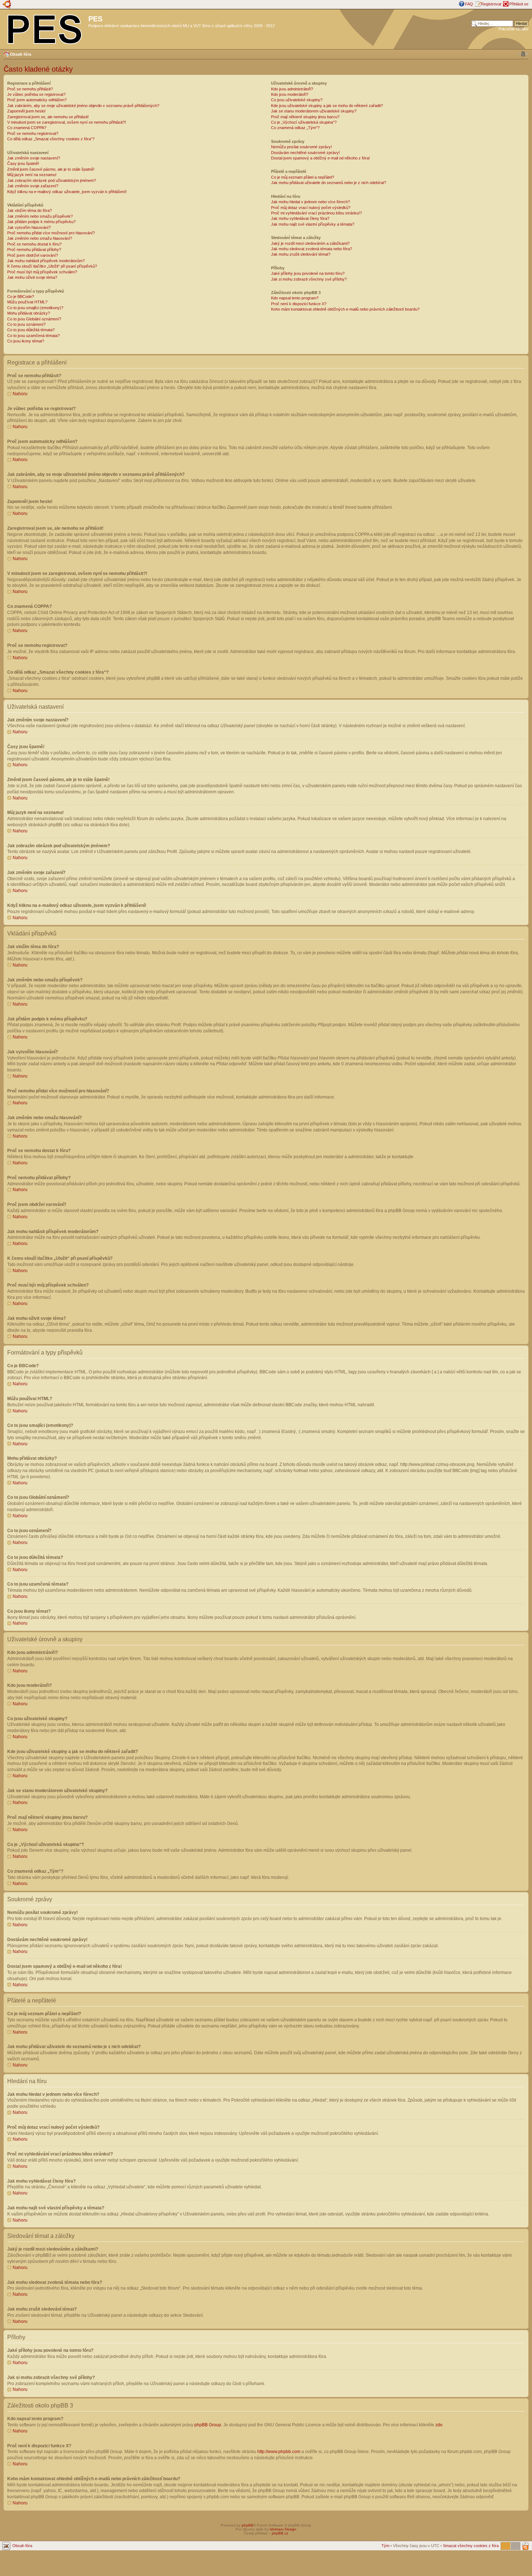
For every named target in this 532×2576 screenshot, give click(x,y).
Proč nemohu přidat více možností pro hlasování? (51, 233)
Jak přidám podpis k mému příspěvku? (41, 222)
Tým (385, 2546)
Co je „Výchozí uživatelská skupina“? (304, 122)
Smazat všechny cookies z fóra (471, 2546)
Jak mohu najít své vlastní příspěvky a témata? (313, 224)
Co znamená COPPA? (27, 128)
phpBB (248, 2525)
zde (439, 2425)
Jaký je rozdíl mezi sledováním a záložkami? (310, 243)
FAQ (469, 4)
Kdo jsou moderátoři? (290, 94)
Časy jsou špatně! (23, 163)
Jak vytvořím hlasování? (29, 227)
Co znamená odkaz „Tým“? (295, 128)
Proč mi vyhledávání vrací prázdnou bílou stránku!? (316, 213)
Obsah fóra (20, 54)
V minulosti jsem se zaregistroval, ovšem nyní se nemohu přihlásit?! (67, 122)
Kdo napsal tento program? (295, 298)
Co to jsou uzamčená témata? (33, 336)
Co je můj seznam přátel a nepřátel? (303, 177)
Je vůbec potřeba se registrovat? (36, 94)
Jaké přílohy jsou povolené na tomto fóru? (308, 273)
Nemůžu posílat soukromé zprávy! (301, 147)
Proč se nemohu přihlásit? (30, 89)
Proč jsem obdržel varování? (33, 255)
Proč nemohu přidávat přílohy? (34, 250)
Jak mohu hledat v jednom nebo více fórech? (311, 202)
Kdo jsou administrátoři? (292, 89)
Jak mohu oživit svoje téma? (32, 277)
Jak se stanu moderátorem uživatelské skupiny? (314, 111)
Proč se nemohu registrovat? (33, 133)
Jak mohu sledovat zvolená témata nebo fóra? (312, 249)
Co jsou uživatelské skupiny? (297, 100)
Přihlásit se (519, 4)
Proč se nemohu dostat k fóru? (34, 244)
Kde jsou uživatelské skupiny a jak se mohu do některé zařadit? (327, 106)
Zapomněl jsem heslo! (26, 111)
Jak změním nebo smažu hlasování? (40, 238)
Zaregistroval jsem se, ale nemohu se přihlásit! (48, 117)
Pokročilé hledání (513, 29)
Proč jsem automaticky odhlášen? (37, 100)
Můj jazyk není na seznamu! (32, 175)
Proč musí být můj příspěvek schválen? (42, 272)
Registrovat (491, 4)
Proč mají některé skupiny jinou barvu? (305, 117)
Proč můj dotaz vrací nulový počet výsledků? (311, 208)
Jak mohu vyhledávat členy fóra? (300, 218)
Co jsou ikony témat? (26, 341)
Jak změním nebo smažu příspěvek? (40, 216)
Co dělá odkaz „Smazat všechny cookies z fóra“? (51, 139)
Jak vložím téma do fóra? (29, 210)
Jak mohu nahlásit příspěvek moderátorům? (46, 261)
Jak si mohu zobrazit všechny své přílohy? (309, 279)
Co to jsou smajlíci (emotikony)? (35, 308)
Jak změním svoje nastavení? (34, 158)
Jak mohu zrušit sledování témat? (301, 254)
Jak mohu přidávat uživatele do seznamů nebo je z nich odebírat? (329, 183)
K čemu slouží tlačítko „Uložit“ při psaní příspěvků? (52, 266)
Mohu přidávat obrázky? (29, 313)
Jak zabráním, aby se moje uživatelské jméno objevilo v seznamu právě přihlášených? (83, 106)
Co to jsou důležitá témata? (31, 330)
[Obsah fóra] (45, 28)
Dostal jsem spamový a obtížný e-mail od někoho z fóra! (320, 158)
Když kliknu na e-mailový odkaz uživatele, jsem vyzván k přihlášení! (67, 192)
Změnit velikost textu (523, 54)
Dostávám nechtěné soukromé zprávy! (305, 153)
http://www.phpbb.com (279, 2452)
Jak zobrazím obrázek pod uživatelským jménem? (52, 180)
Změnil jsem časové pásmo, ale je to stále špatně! (51, 169)
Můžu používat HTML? (27, 302)
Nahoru (20, 394)
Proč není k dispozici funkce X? (299, 304)
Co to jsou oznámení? (26, 324)
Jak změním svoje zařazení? (33, 186)
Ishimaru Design (283, 2529)
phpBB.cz (280, 2533)
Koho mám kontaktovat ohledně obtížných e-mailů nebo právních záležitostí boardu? (345, 309)
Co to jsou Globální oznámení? (34, 319)
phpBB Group (208, 2425)
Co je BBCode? (21, 297)
